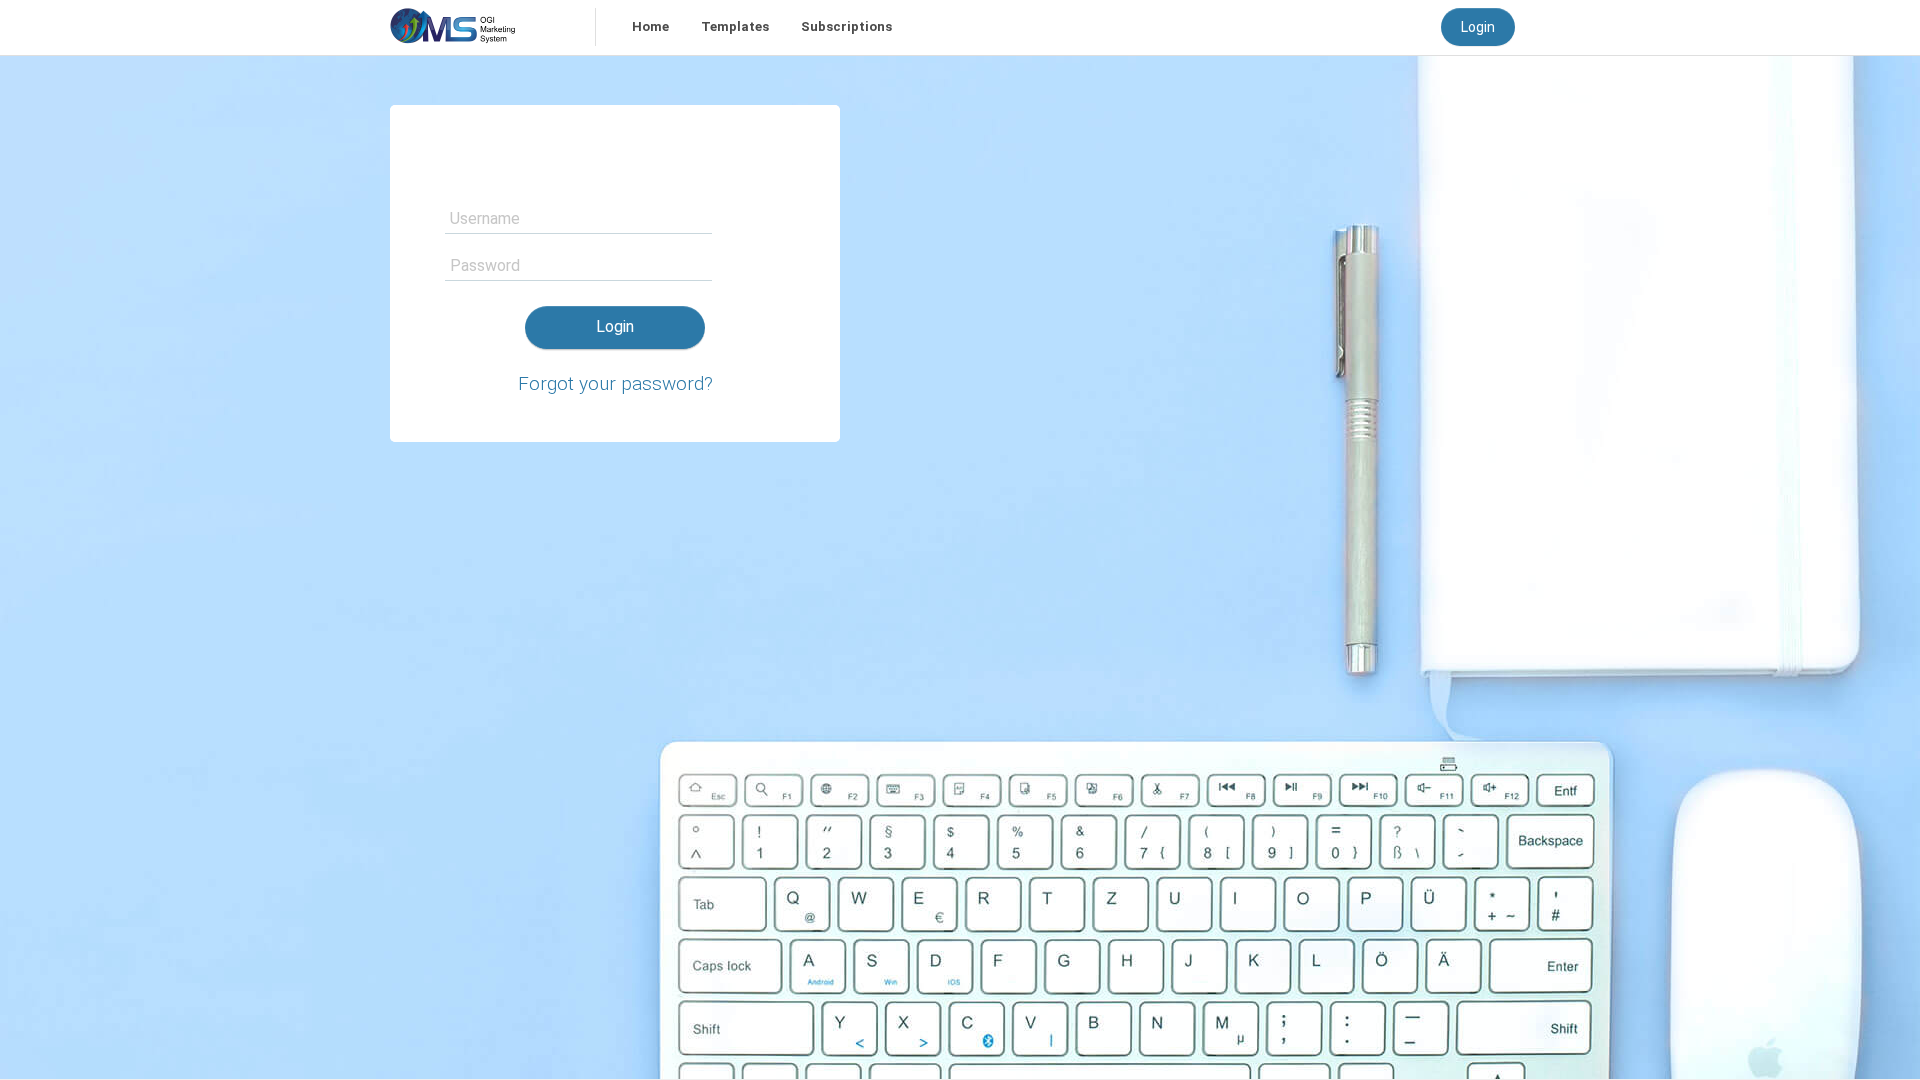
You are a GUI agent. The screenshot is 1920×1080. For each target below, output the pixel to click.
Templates (735, 26)
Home (650, 26)
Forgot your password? (615, 383)
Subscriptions (846, 26)
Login (1478, 27)
